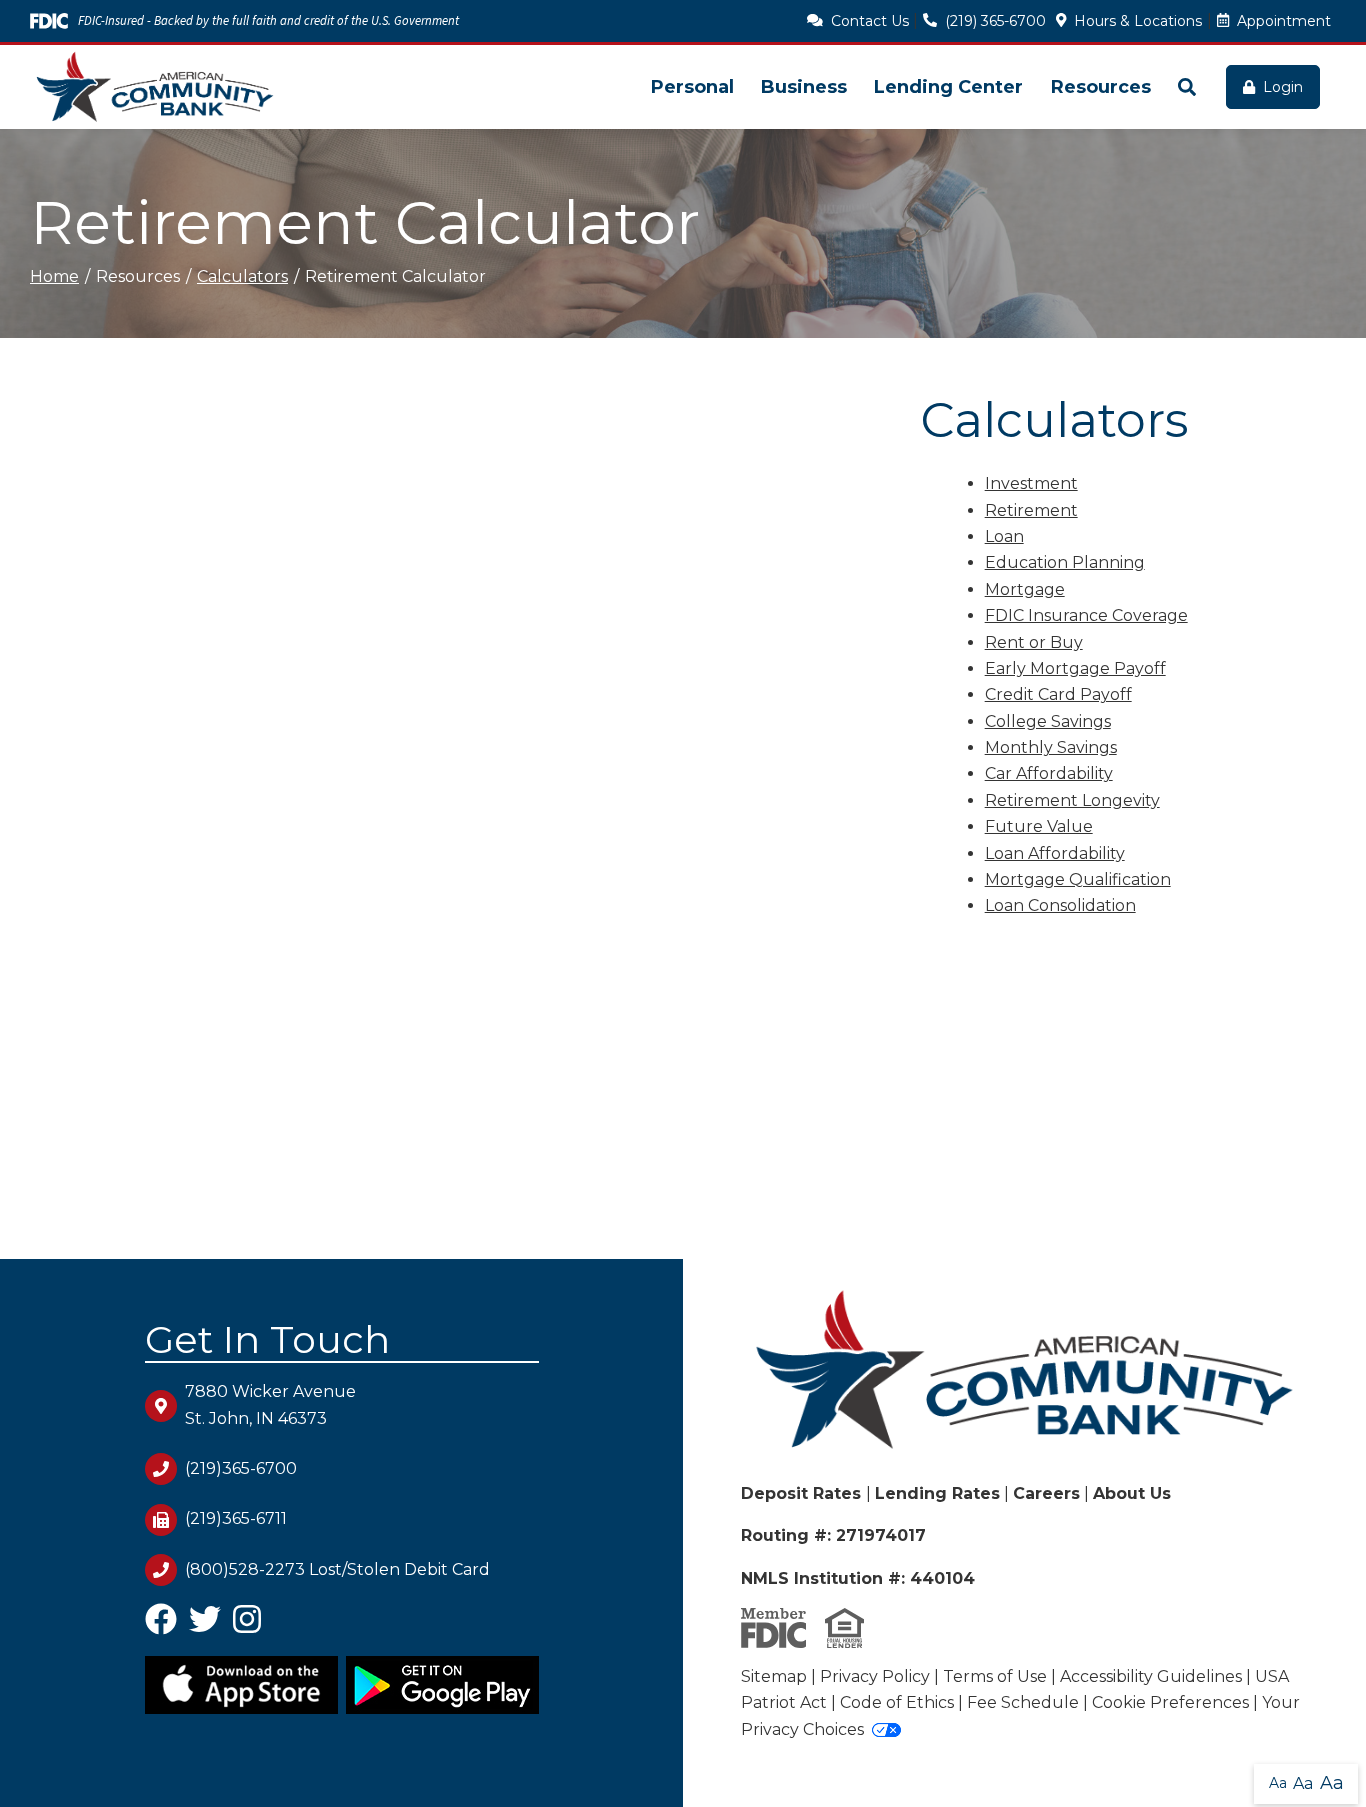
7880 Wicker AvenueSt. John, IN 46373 (270, 1404)
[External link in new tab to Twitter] (205, 1626)
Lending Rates (937, 1493)
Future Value (1039, 826)
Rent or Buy (1034, 642)
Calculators (242, 276)
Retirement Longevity (1072, 800)
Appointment (1284, 21)
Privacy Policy (875, 1676)
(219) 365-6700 (995, 21)
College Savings (1048, 721)
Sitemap (774, 1676)
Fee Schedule (1023, 1702)
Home (54, 276)
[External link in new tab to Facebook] (161, 1626)
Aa (1278, 1783)
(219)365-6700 (241, 1468)
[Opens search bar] (1186, 87)
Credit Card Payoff (1058, 694)
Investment (1031, 483)
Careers (1046, 1493)
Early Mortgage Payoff (1075, 668)
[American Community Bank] (155, 87)
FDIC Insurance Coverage (1086, 615)
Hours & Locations (1138, 21)
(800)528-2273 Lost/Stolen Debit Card (337, 1569)
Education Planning (1065, 562)
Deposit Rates (803, 1493)
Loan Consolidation (1060, 905)
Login (1283, 87)
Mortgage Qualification (1078, 879)
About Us (1132, 1493)
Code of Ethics (897, 1702)
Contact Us (870, 21)
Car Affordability (1049, 773)
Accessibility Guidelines (1151, 1676)
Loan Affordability (1055, 853)
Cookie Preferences (1170, 1702)
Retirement (1031, 510)
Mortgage (1025, 589)
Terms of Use (995, 1676)
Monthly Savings (1051, 747)
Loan (1004, 536)
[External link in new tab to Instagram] (247, 1626)
